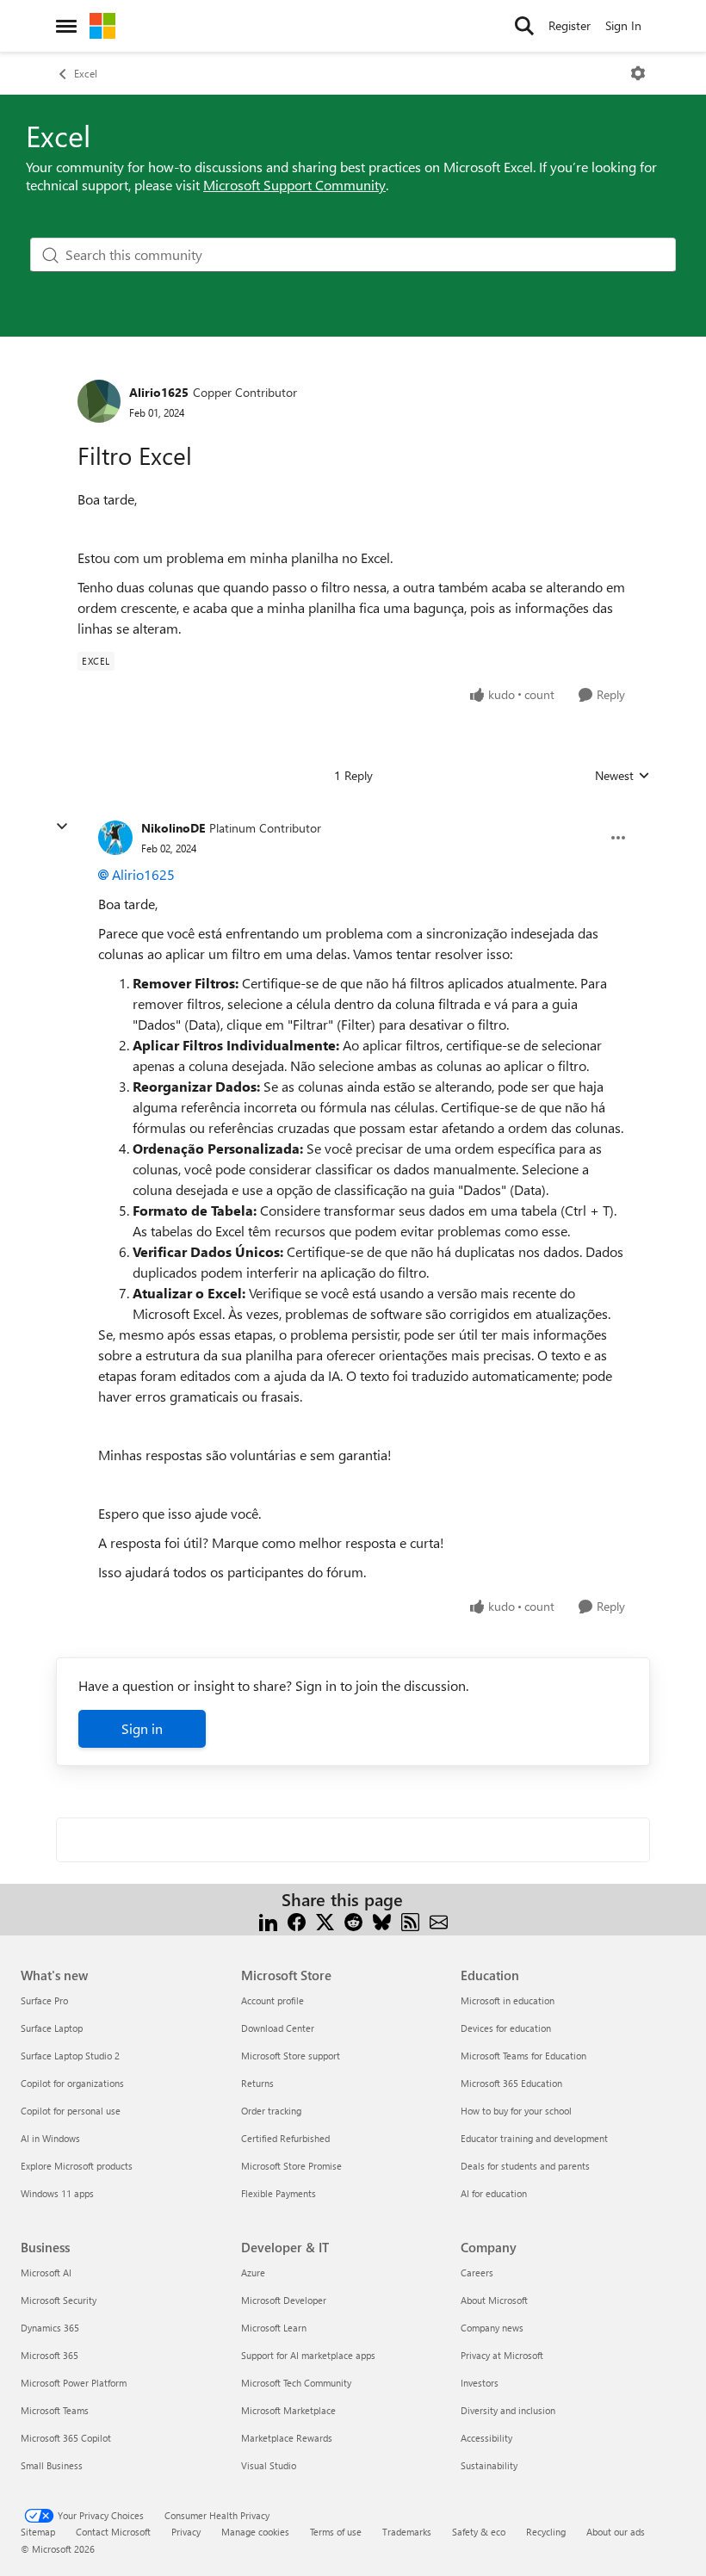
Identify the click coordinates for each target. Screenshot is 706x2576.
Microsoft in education (508, 2000)
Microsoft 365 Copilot (66, 2438)
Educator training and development (534, 2138)
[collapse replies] (62, 827)
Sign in (142, 1728)
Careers (477, 2273)
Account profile (272, 2000)
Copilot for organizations (72, 2083)
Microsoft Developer (284, 2300)
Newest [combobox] (622, 776)
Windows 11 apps (57, 2193)
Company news (492, 2328)
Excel (86, 73)
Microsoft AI (46, 2273)
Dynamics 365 (50, 2328)
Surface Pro (44, 2000)
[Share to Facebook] (297, 1920)
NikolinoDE (173, 828)
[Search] (524, 26)
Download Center (278, 2028)
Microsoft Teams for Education (523, 2056)
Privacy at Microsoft (502, 2355)
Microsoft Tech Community (296, 2383)
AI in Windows (50, 2138)
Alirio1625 (159, 392)
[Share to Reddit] (353, 1920)
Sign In (623, 25)
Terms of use (336, 2532)
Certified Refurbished (285, 2138)
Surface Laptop (52, 2028)
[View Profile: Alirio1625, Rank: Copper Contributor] (99, 401)
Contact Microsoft (113, 2532)
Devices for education (506, 2028)
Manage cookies (255, 2532)
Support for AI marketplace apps (308, 2355)
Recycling (546, 2532)
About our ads (616, 2532)
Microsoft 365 (50, 2355)
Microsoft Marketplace (288, 2410)
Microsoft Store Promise (291, 2166)
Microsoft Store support (291, 2056)
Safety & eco (479, 2532)
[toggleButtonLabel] (638, 73)
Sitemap (38, 2532)
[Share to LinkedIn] (268, 1920)
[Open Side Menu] (66, 26)
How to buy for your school (516, 2111)
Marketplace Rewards (287, 2438)
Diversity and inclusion (508, 2410)
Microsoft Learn (274, 2328)
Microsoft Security (59, 2300)
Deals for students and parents (525, 2166)
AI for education (494, 2193)
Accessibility (486, 2438)
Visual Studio (269, 2465)
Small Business (52, 2465)
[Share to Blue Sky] (382, 1920)
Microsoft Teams (55, 2410)
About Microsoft (494, 2300)
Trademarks (407, 2532)
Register (570, 25)
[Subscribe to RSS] (410, 1920)
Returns (257, 2083)
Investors (480, 2383)
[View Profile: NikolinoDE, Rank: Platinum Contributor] (115, 838)
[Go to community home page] (102, 26)
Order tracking (271, 2111)
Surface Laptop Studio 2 (70, 2056)
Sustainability (489, 2465)
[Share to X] (325, 1920)
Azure (253, 2273)
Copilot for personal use (71, 2111)
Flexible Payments (279, 2193)
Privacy (186, 2532)
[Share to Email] (439, 1920)
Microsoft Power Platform (74, 2383)
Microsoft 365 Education (511, 2083)
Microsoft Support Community (294, 185)
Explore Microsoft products (77, 2166)
